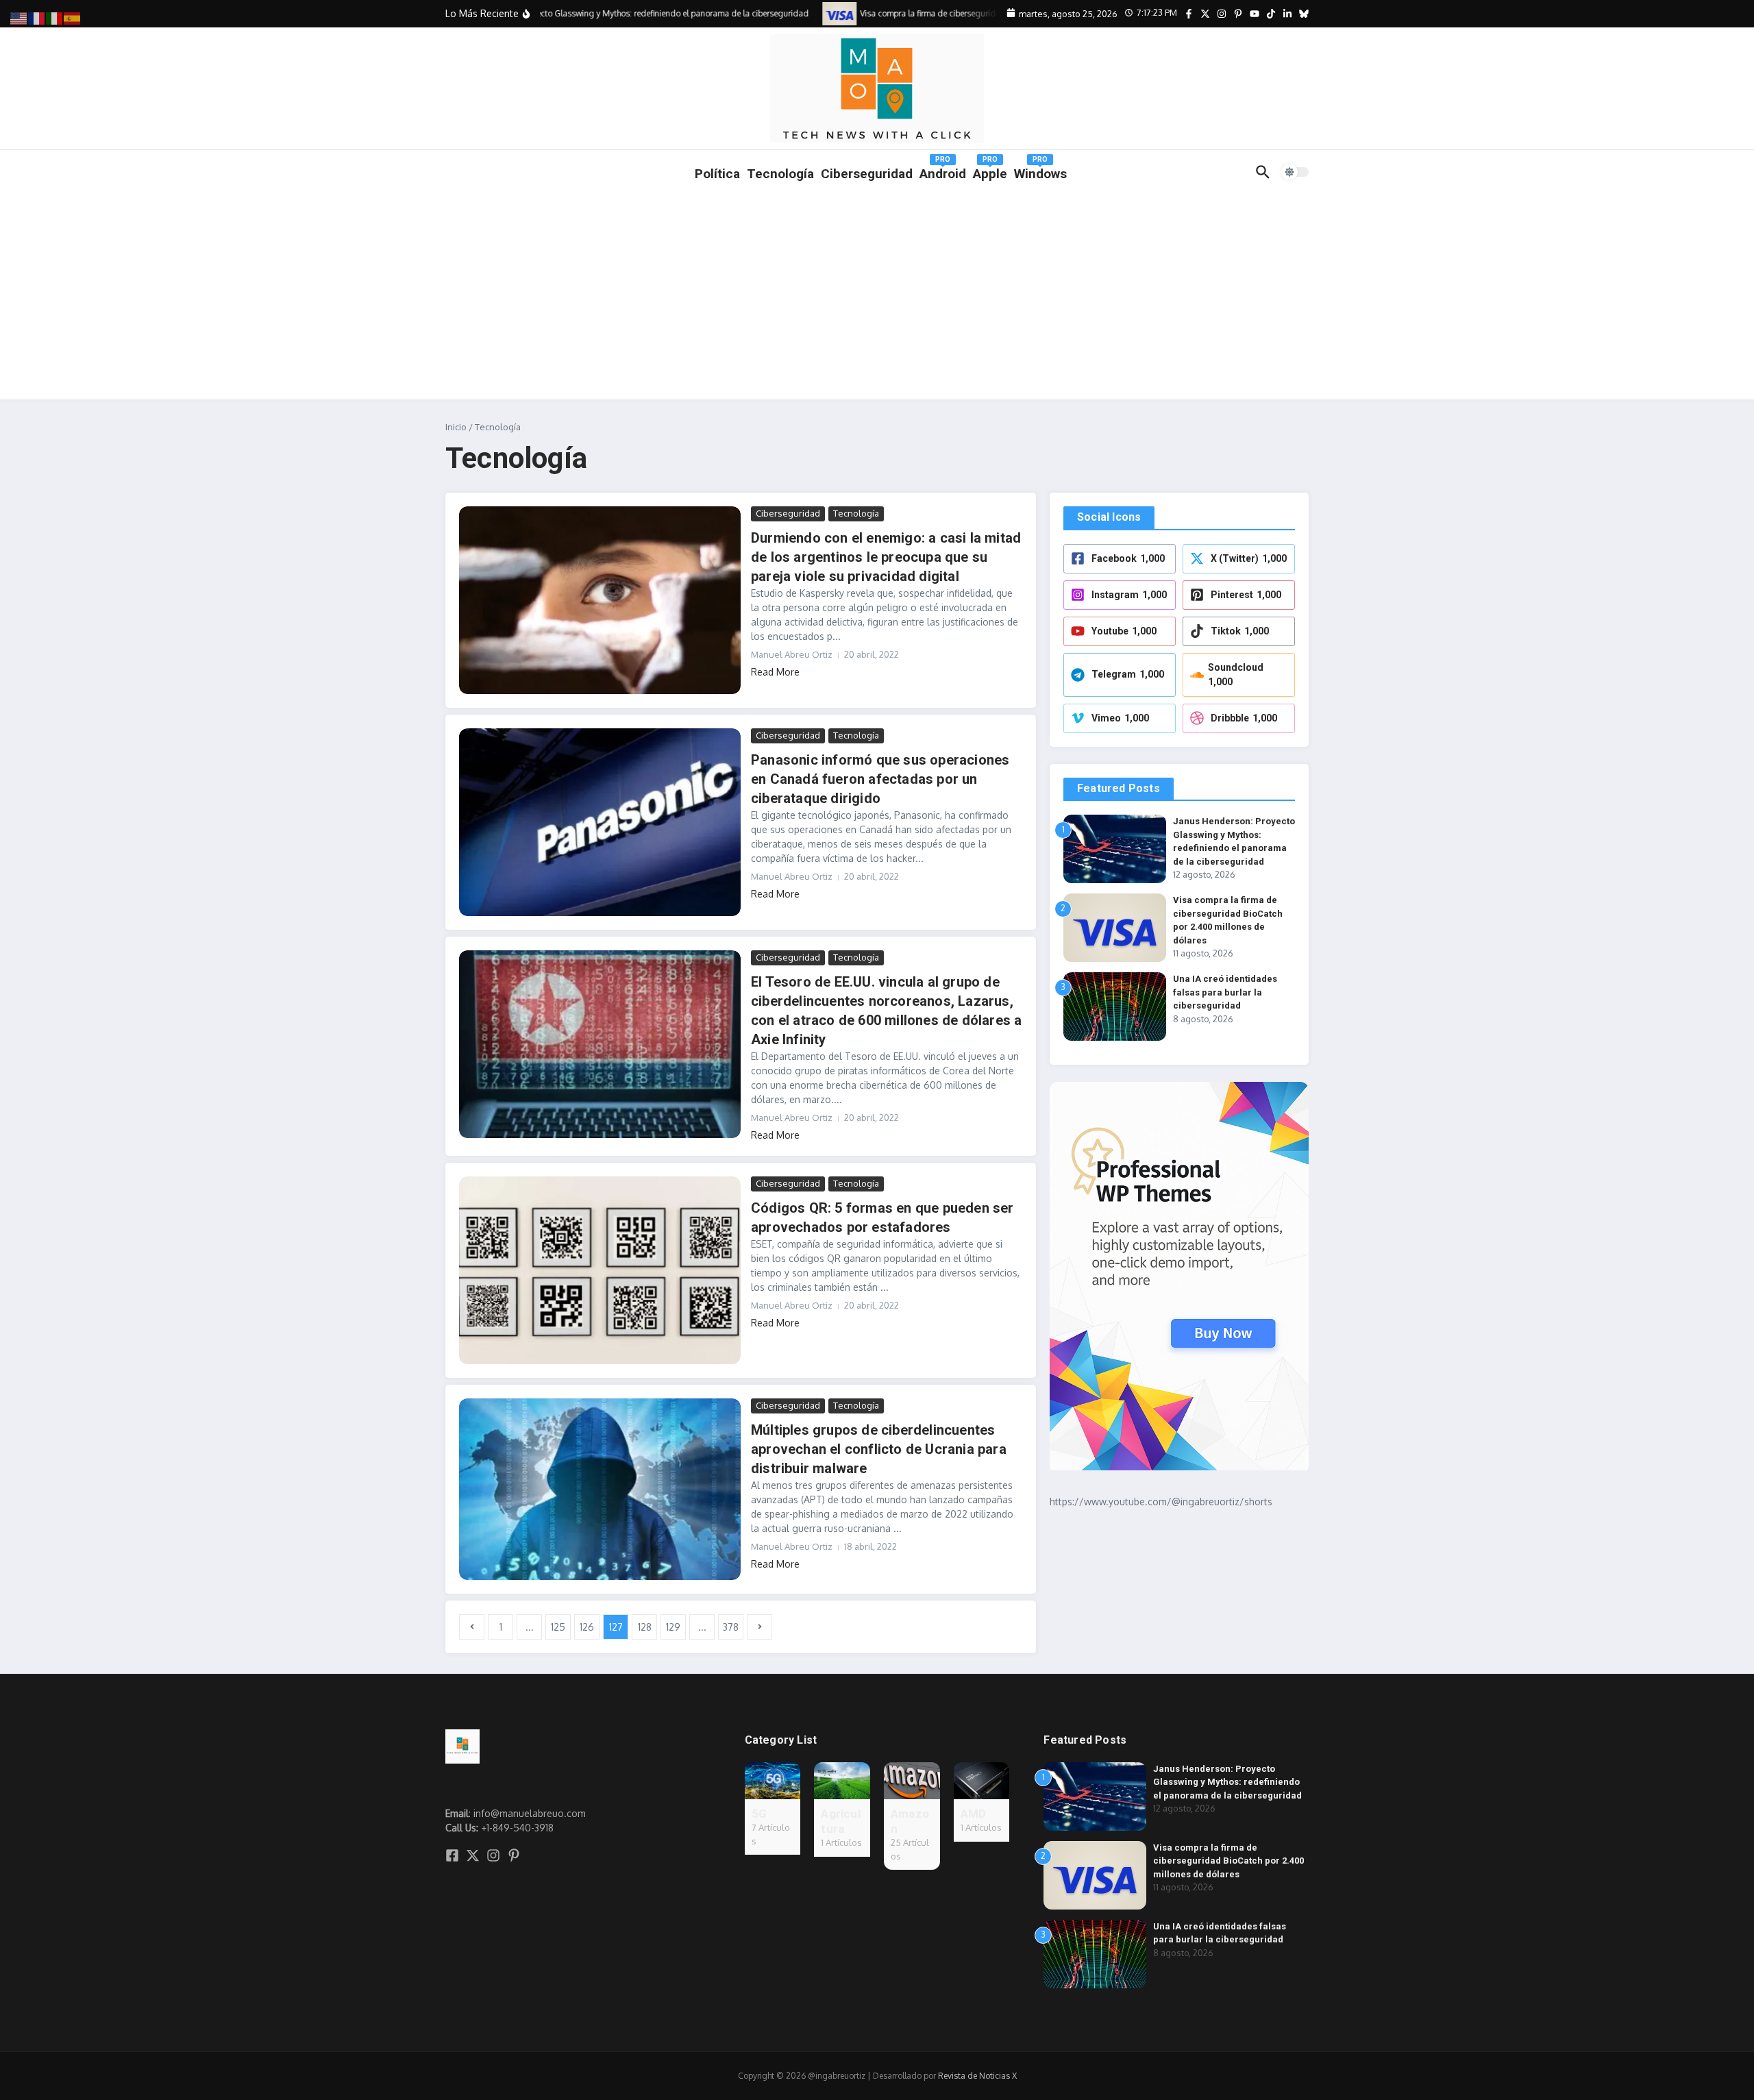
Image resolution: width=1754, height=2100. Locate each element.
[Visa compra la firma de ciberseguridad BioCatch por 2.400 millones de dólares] (817, 13)
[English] (19, 17)
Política (717, 174)
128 (645, 1627)
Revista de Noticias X (977, 2076)
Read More (775, 672)
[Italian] (55, 17)
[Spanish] (73, 17)
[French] (37, 17)
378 (731, 1627)
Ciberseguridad (788, 513)
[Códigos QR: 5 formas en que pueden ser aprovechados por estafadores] (600, 1270)
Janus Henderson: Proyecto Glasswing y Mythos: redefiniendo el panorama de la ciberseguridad (1227, 1782)
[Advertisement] (877, 297)
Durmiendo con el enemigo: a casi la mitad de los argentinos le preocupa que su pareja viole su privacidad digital (886, 557)
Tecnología (780, 174)
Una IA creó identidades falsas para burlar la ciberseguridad (1225, 992)
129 (673, 1627)
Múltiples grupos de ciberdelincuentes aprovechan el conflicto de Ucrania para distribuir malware (879, 1449)
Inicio (456, 427)
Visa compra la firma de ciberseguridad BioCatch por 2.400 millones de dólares (1228, 1861)
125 (558, 1627)
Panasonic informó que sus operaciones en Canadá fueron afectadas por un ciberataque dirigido (880, 779)
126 (587, 1627)
